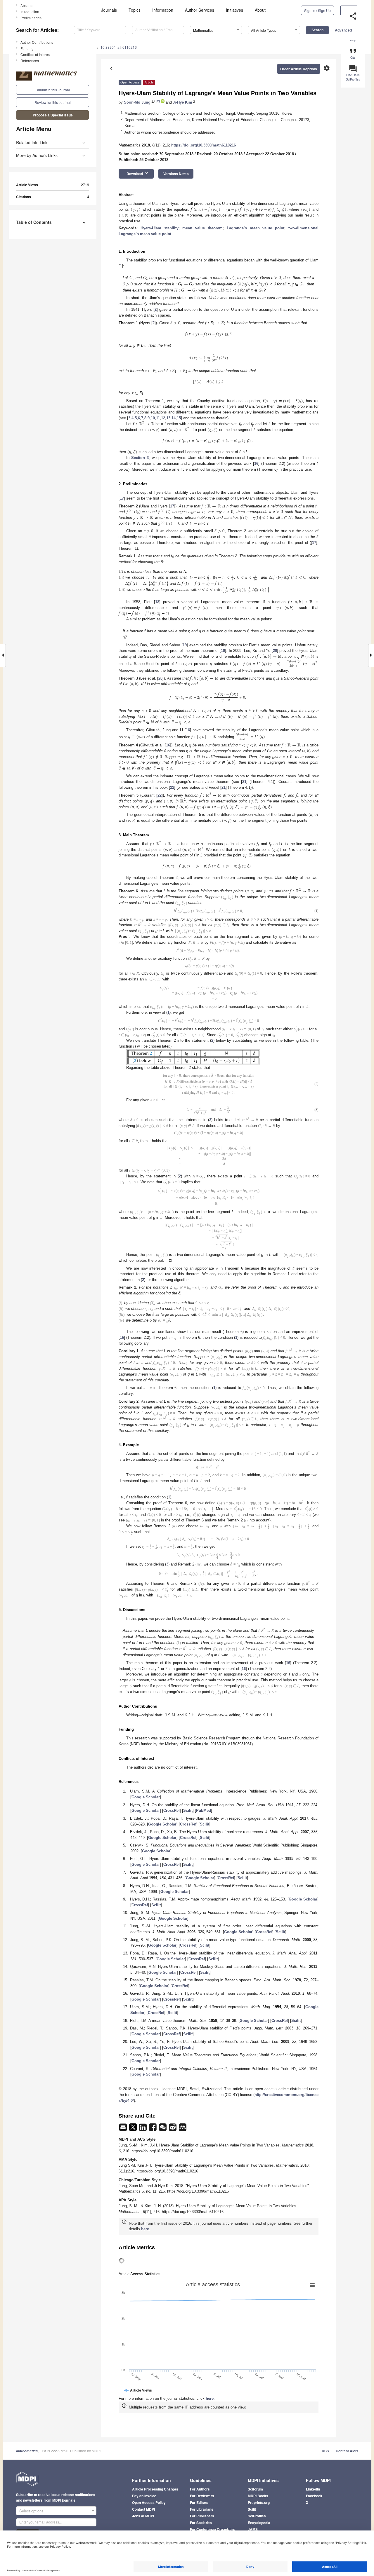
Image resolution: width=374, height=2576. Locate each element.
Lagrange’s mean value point (256, 228)
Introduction (30, 12)
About (260, 10)
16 (256, 464)
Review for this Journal (53, 102)
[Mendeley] (183, 2220)
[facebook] (153, 2220)
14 (174, 418)
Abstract (27, 5)
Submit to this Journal (53, 90)
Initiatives (234, 10)
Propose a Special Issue (53, 115)
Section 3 (140, 458)
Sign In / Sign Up (317, 10)
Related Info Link (32, 142)
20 (275, 651)
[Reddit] (173, 2220)
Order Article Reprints (299, 69)
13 (168, 418)
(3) (316, 1162)
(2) (316, 1128)
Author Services (200, 10)
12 (163, 418)
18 (157, 602)
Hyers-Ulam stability (160, 228)
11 (158, 418)
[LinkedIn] (143, 2220)
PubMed (204, 1901)
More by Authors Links (37, 155)
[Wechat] (163, 2220)
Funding (27, 48)
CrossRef (172, 1901)
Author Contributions (37, 42)
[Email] (124, 2220)
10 (153, 418)
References (30, 61)
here (145, 2320)
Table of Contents (34, 222)
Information (163, 10)
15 (179, 418)
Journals (109, 10)
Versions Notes (176, 174)
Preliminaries (31, 18)
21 (244, 782)
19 (185, 645)
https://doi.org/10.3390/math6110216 (204, 145)
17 (122, 498)
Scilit (188, 1901)
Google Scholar (146, 1888)
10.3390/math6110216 (119, 47)
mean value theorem (202, 228)
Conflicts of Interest (36, 54)
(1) (316, 914)
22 (172, 787)
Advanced (343, 30)
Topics (135, 10)
